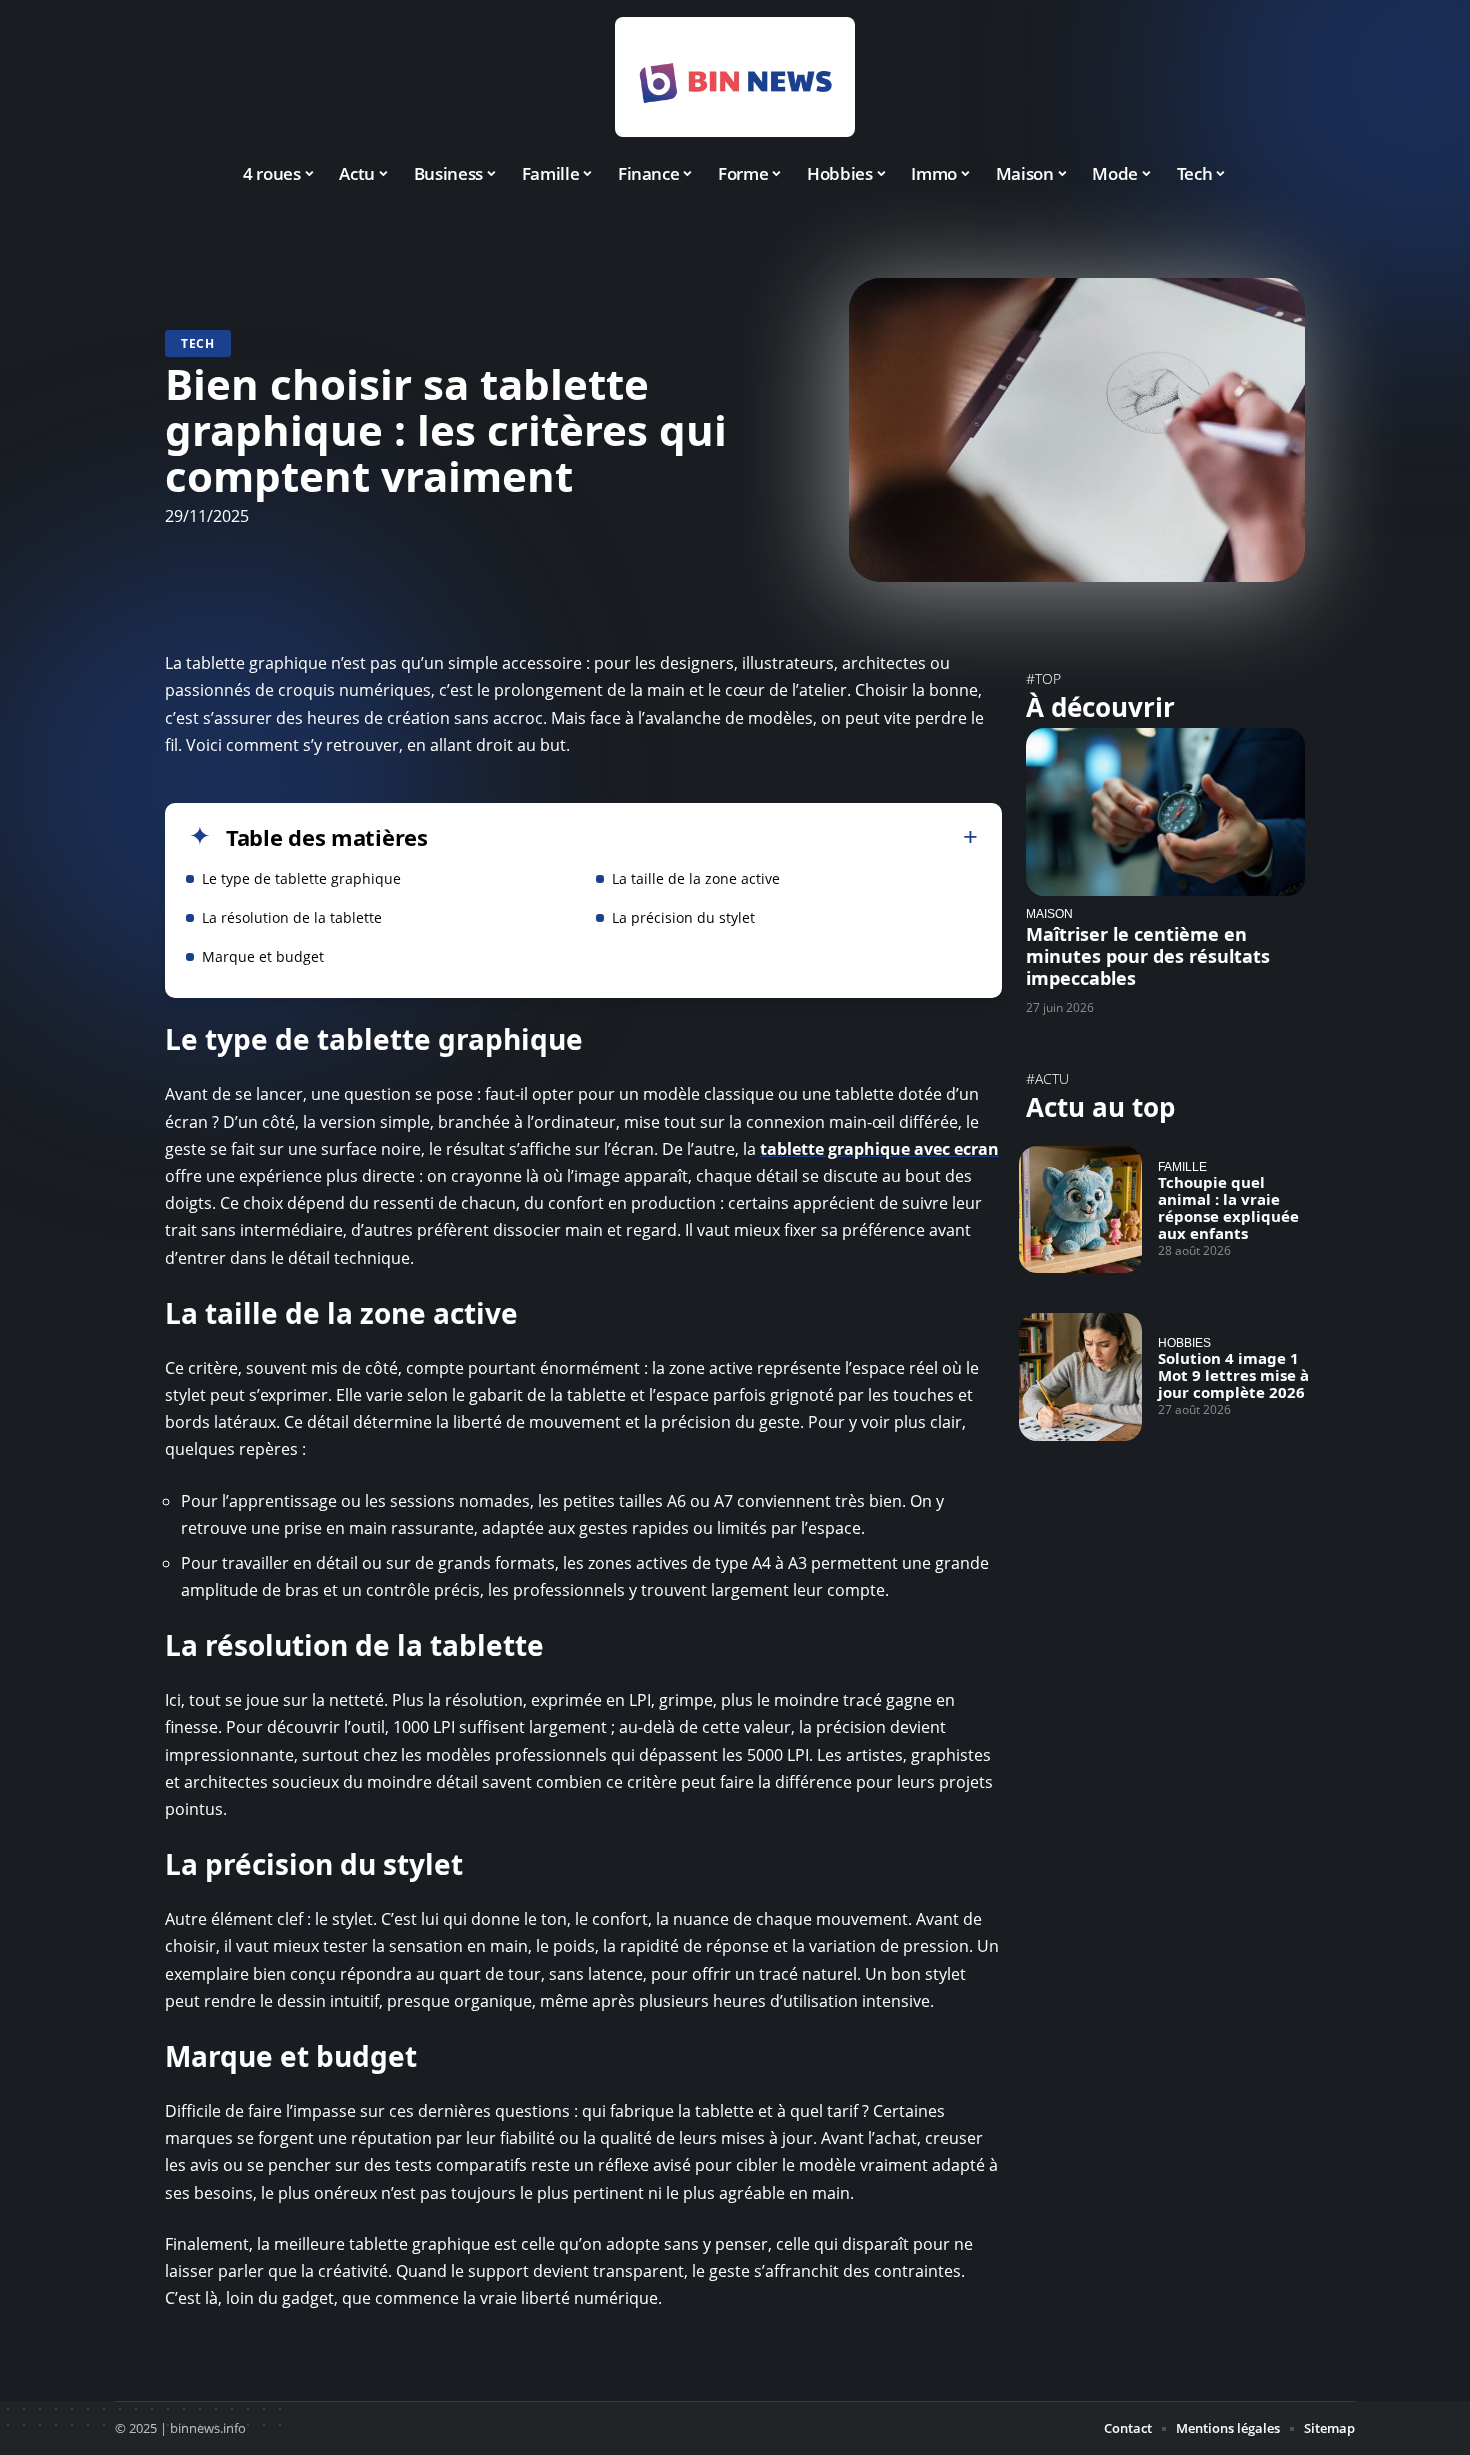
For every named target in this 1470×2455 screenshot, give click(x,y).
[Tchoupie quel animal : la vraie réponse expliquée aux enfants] (1080, 1210)
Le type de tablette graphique (301, 878)
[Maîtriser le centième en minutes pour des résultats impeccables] (1165, 811)
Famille (1182, 1166)
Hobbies (1184, 1342)
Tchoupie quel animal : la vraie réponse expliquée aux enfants (1228, 1207)
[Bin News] (735, 77)
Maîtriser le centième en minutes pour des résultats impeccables (1148, 956)
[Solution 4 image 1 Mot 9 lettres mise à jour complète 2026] (1080, 1377)
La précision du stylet (683, 917)
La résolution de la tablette (292, 917)
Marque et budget (263, 956)
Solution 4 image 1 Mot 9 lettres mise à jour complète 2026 (1233, 1375)
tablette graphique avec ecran (879, 1149)
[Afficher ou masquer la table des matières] (703, 837)
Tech (198, 343)
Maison (1049, 913)
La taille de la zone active (696, 878)
